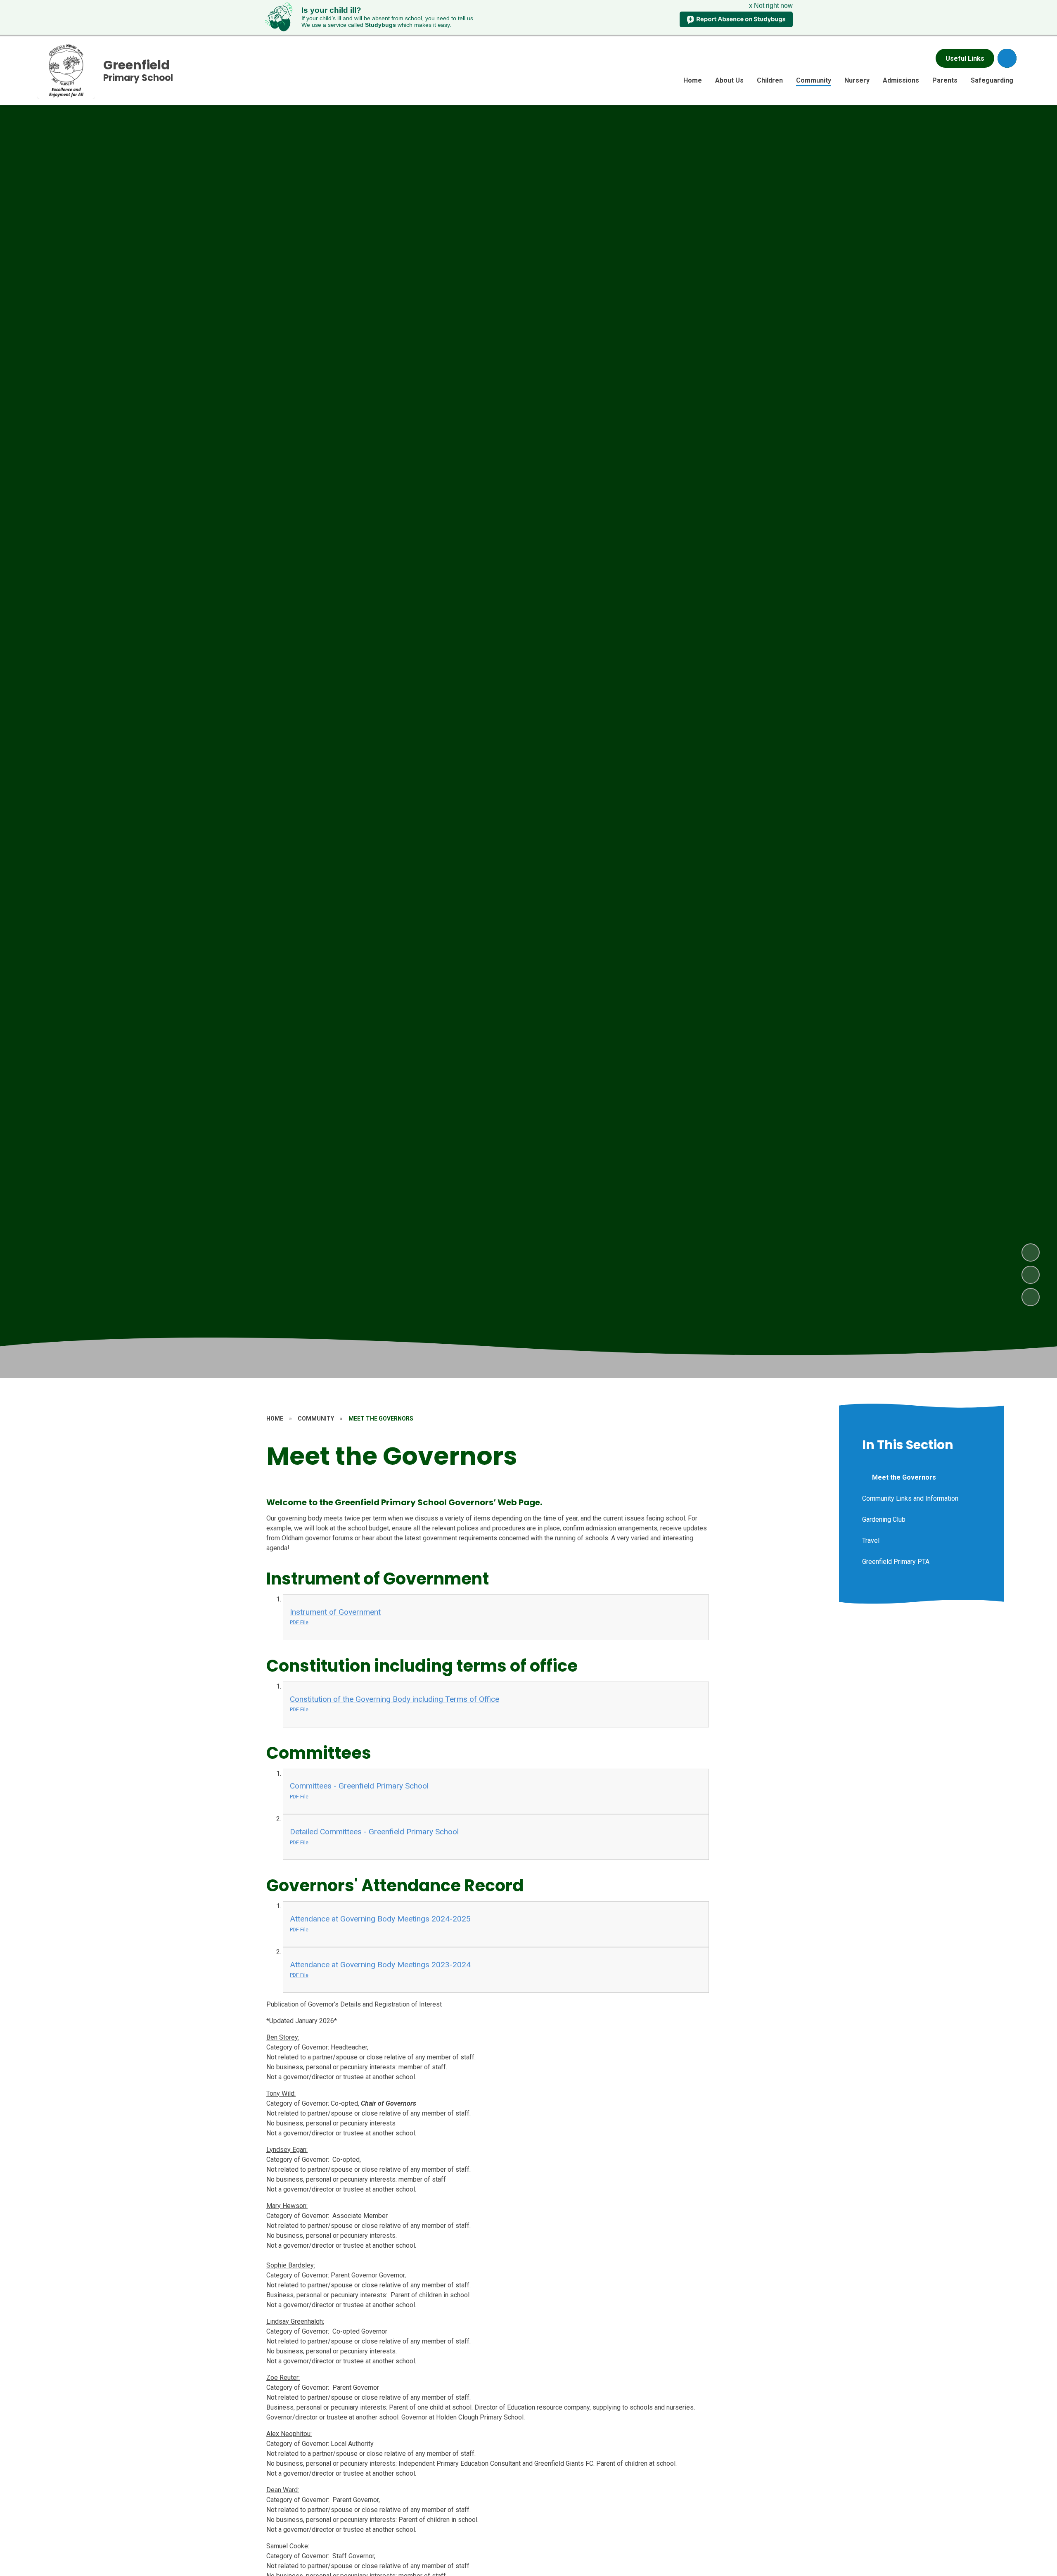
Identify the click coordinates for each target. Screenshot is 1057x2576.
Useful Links (965, 58)
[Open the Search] (1007, 58)
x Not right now (771, 6)
